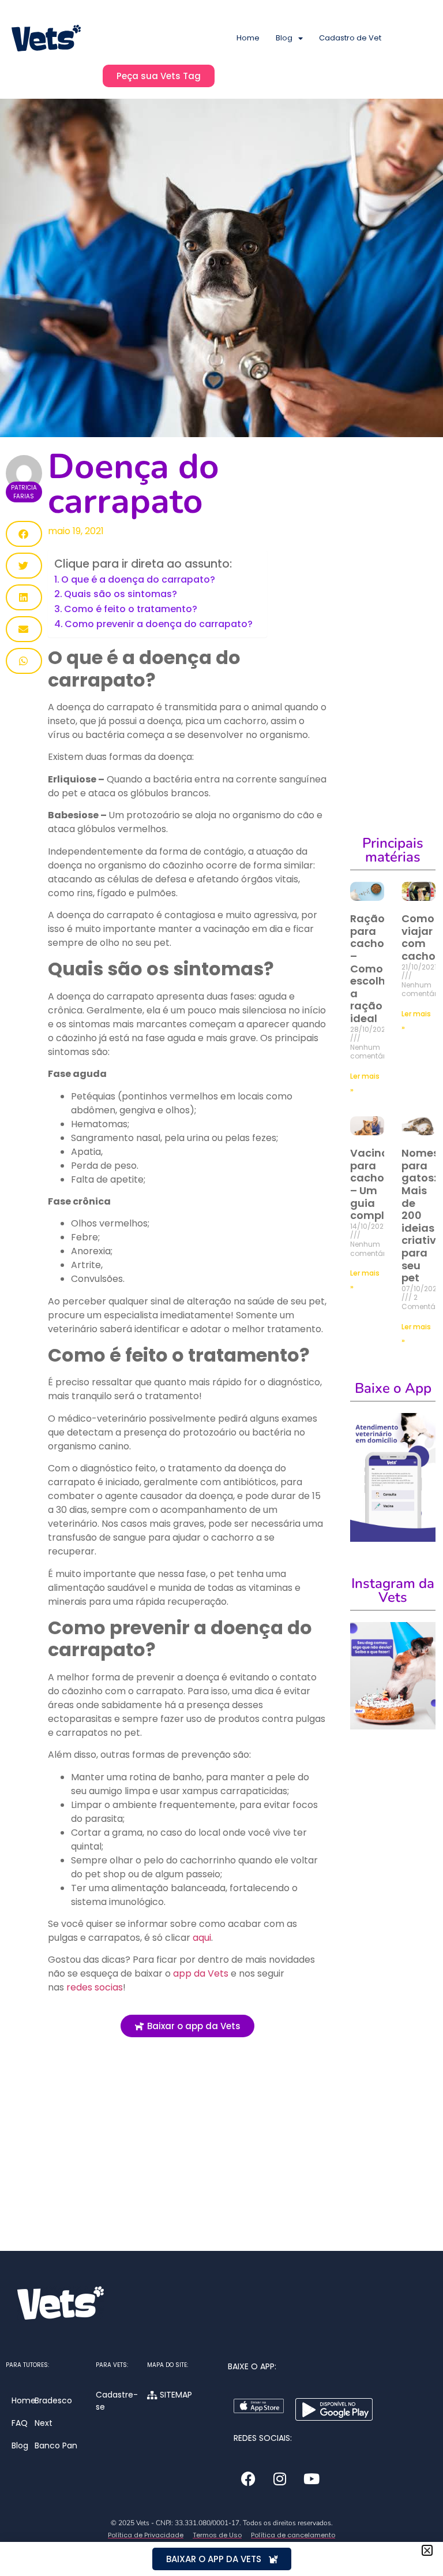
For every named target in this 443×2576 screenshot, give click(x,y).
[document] (221, 1288)
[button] (427, 2550)
